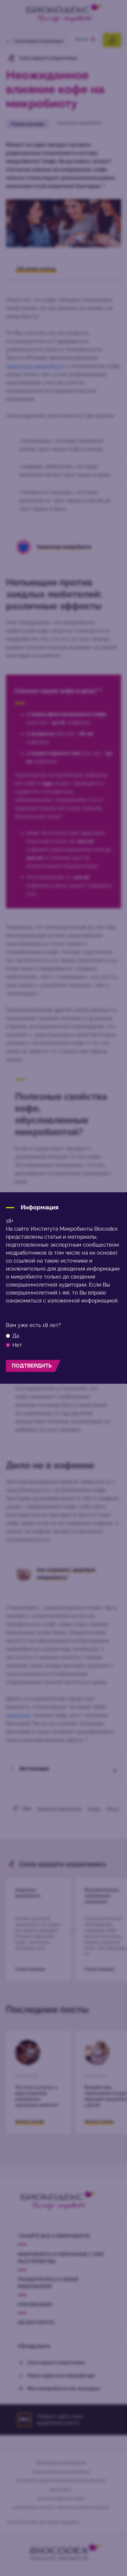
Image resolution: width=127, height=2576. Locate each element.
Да (16, 1336)
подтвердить (32, 1366)
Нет (17, 1345)
